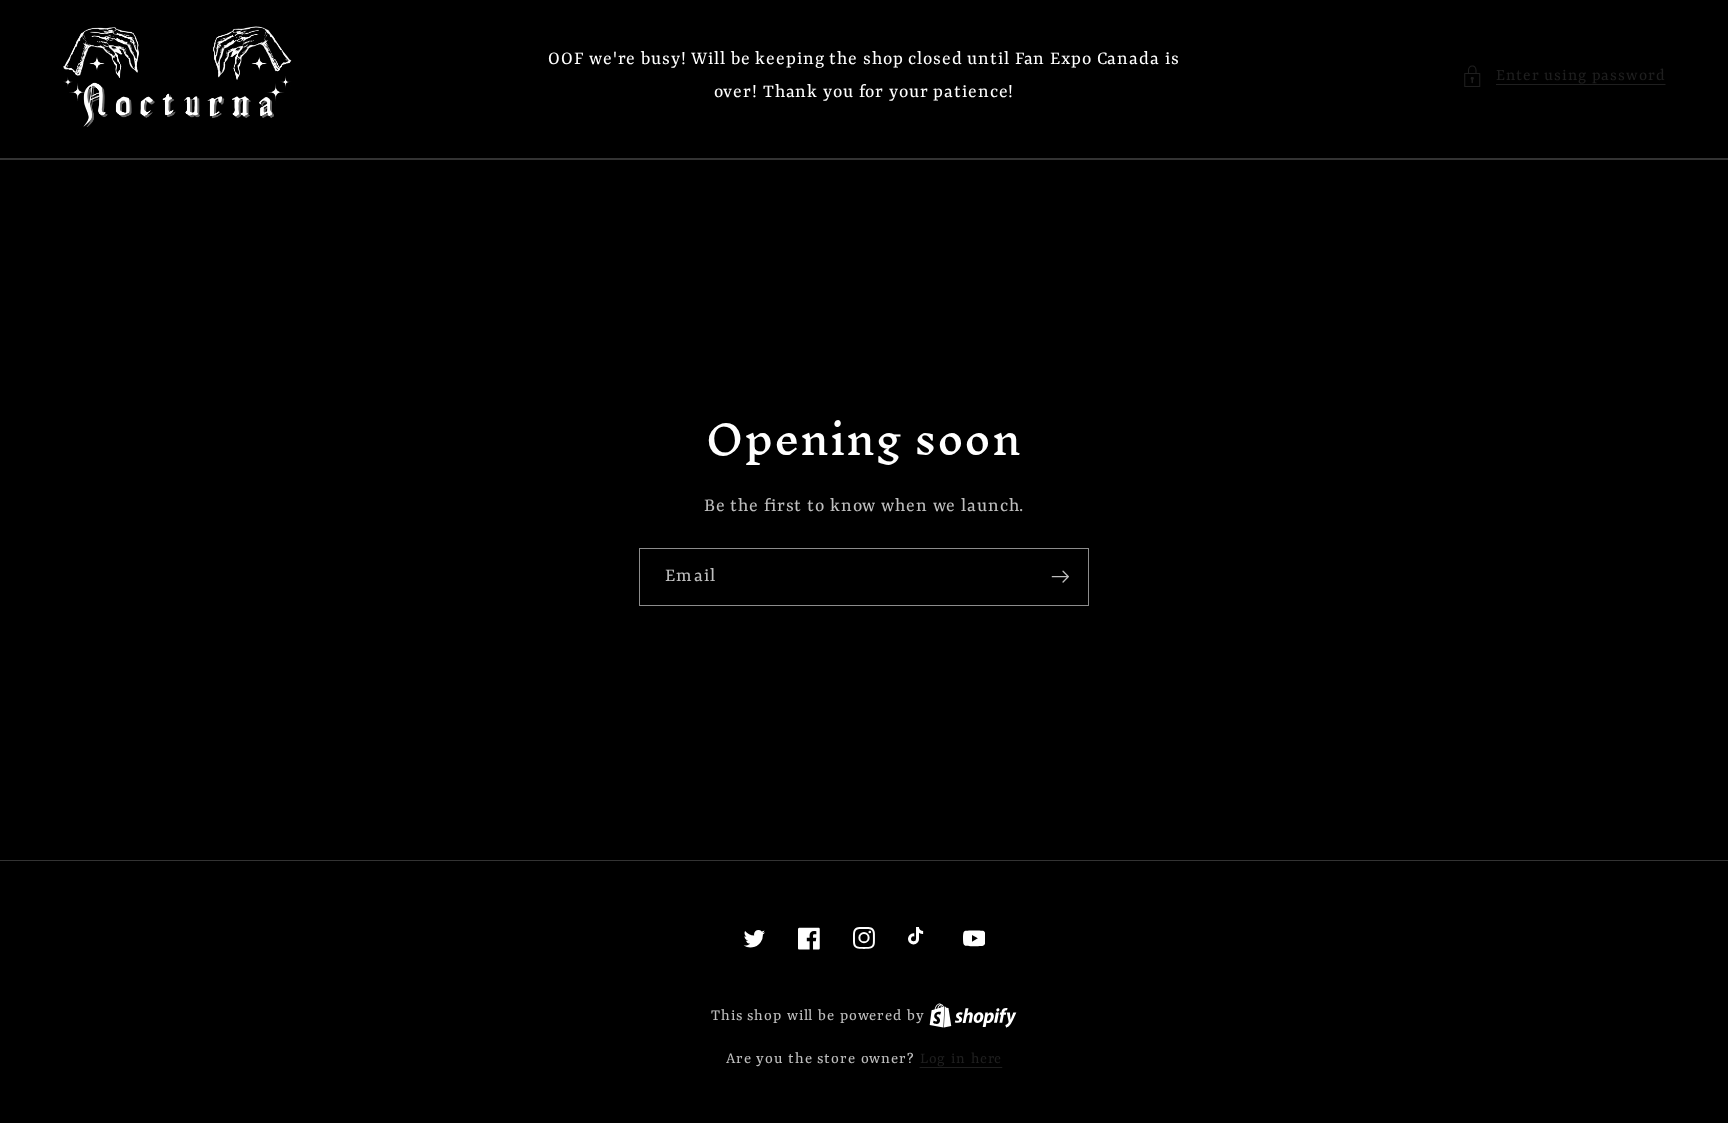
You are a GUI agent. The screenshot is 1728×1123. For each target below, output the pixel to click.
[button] (1563, 76)
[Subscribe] (1060, 577)
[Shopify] (973, 1016)
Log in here (961, 1059)
